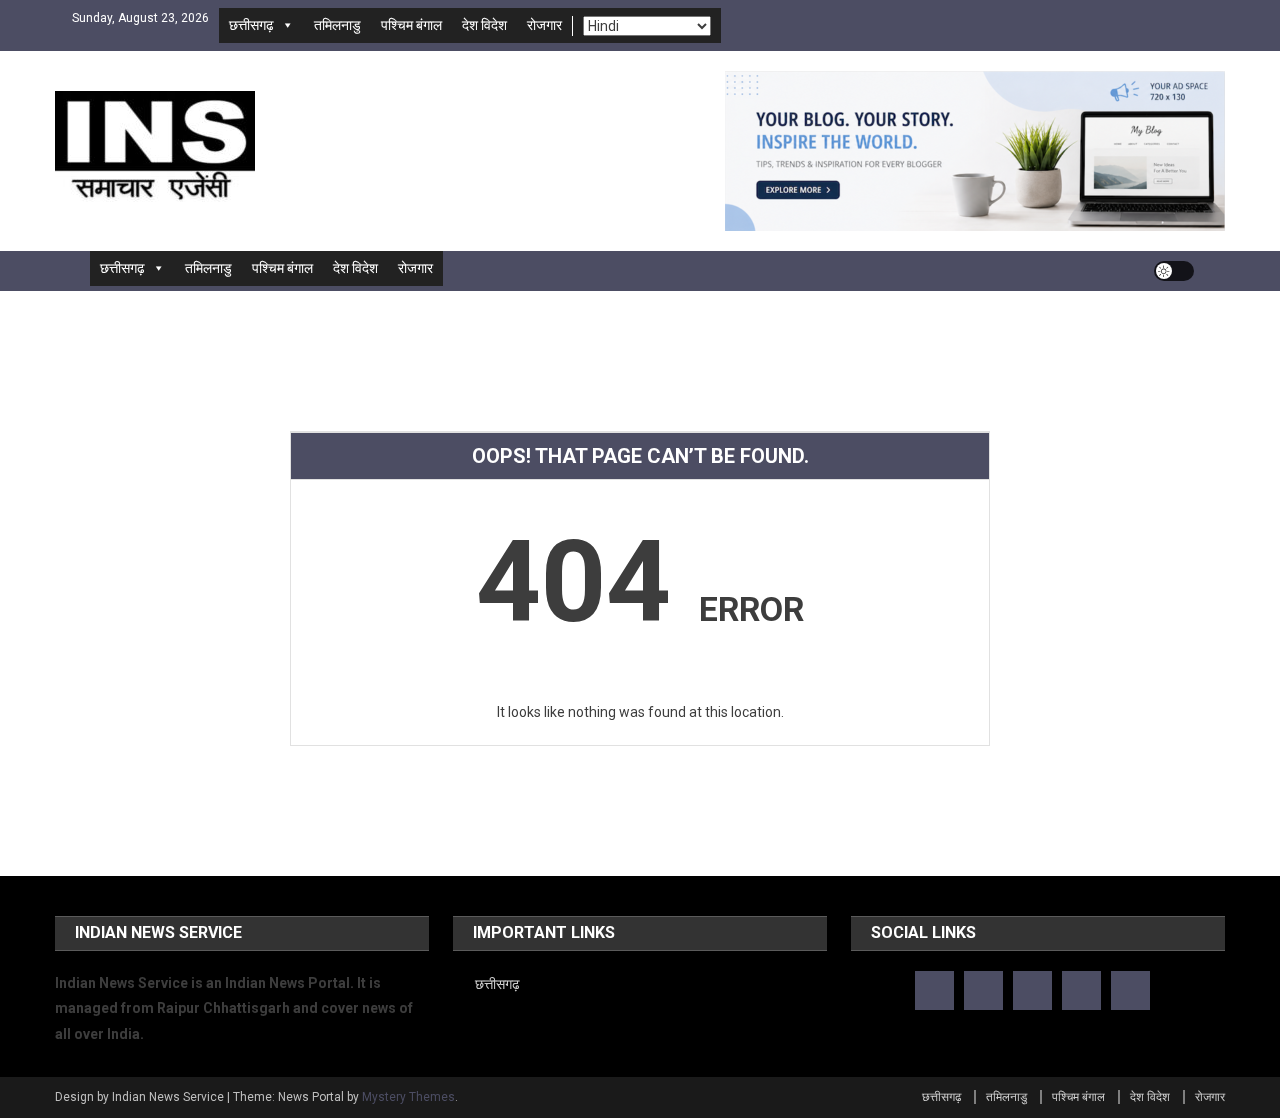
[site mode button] (1174, 271)
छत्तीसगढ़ (251, 25)
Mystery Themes (408, 1097)
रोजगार (544, 25)
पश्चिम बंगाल (411, 25)
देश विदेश (484, 25)
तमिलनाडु (337, 25)
